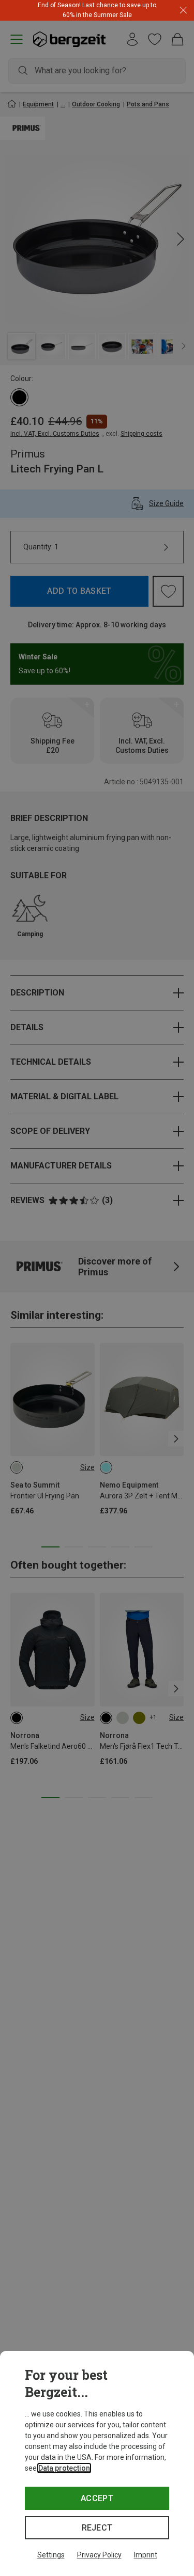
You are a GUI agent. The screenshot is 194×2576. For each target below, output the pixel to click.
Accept (97, 2498)
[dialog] (97, 2463)
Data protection (64, 2468)
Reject (97, 2528)
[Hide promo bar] (183, 11)
